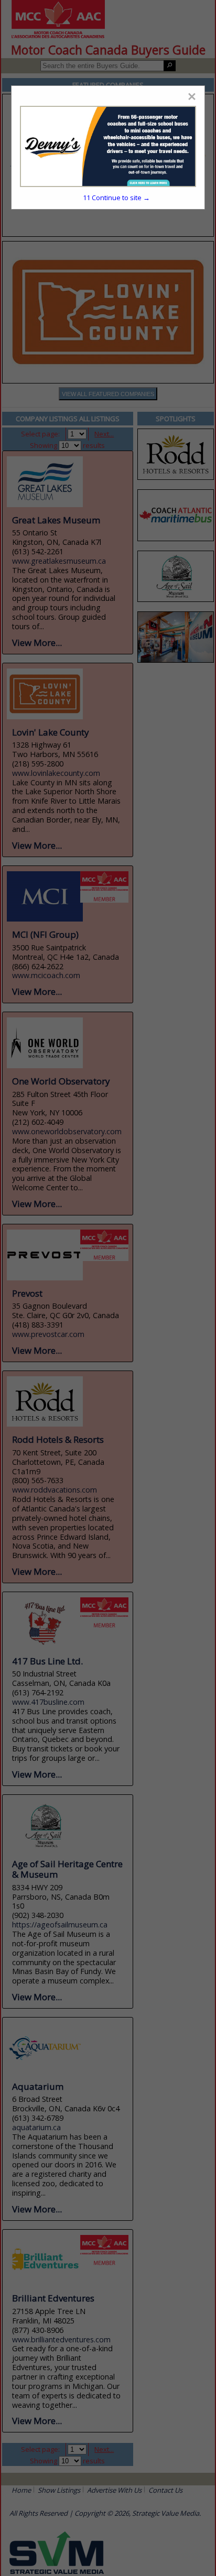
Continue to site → (116, 198)
